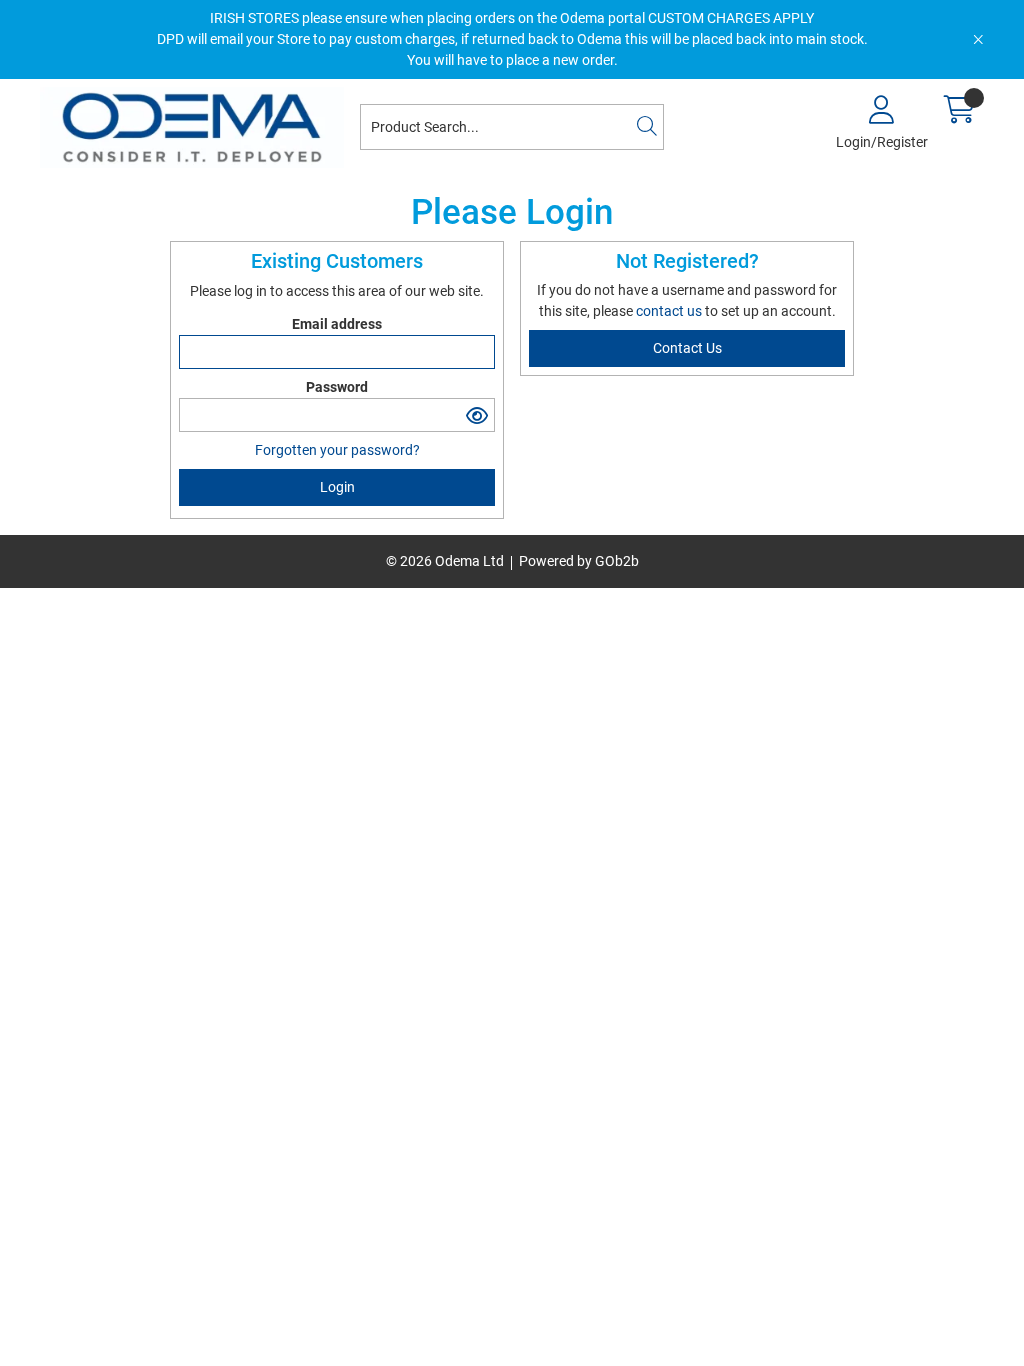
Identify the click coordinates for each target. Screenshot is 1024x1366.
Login (337, 487)
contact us (670, 311)
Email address (337, 324)
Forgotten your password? (337, 450)
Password (337, 387)
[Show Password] (477, 415)
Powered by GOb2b (579, 561)
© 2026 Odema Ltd (445, 561)
